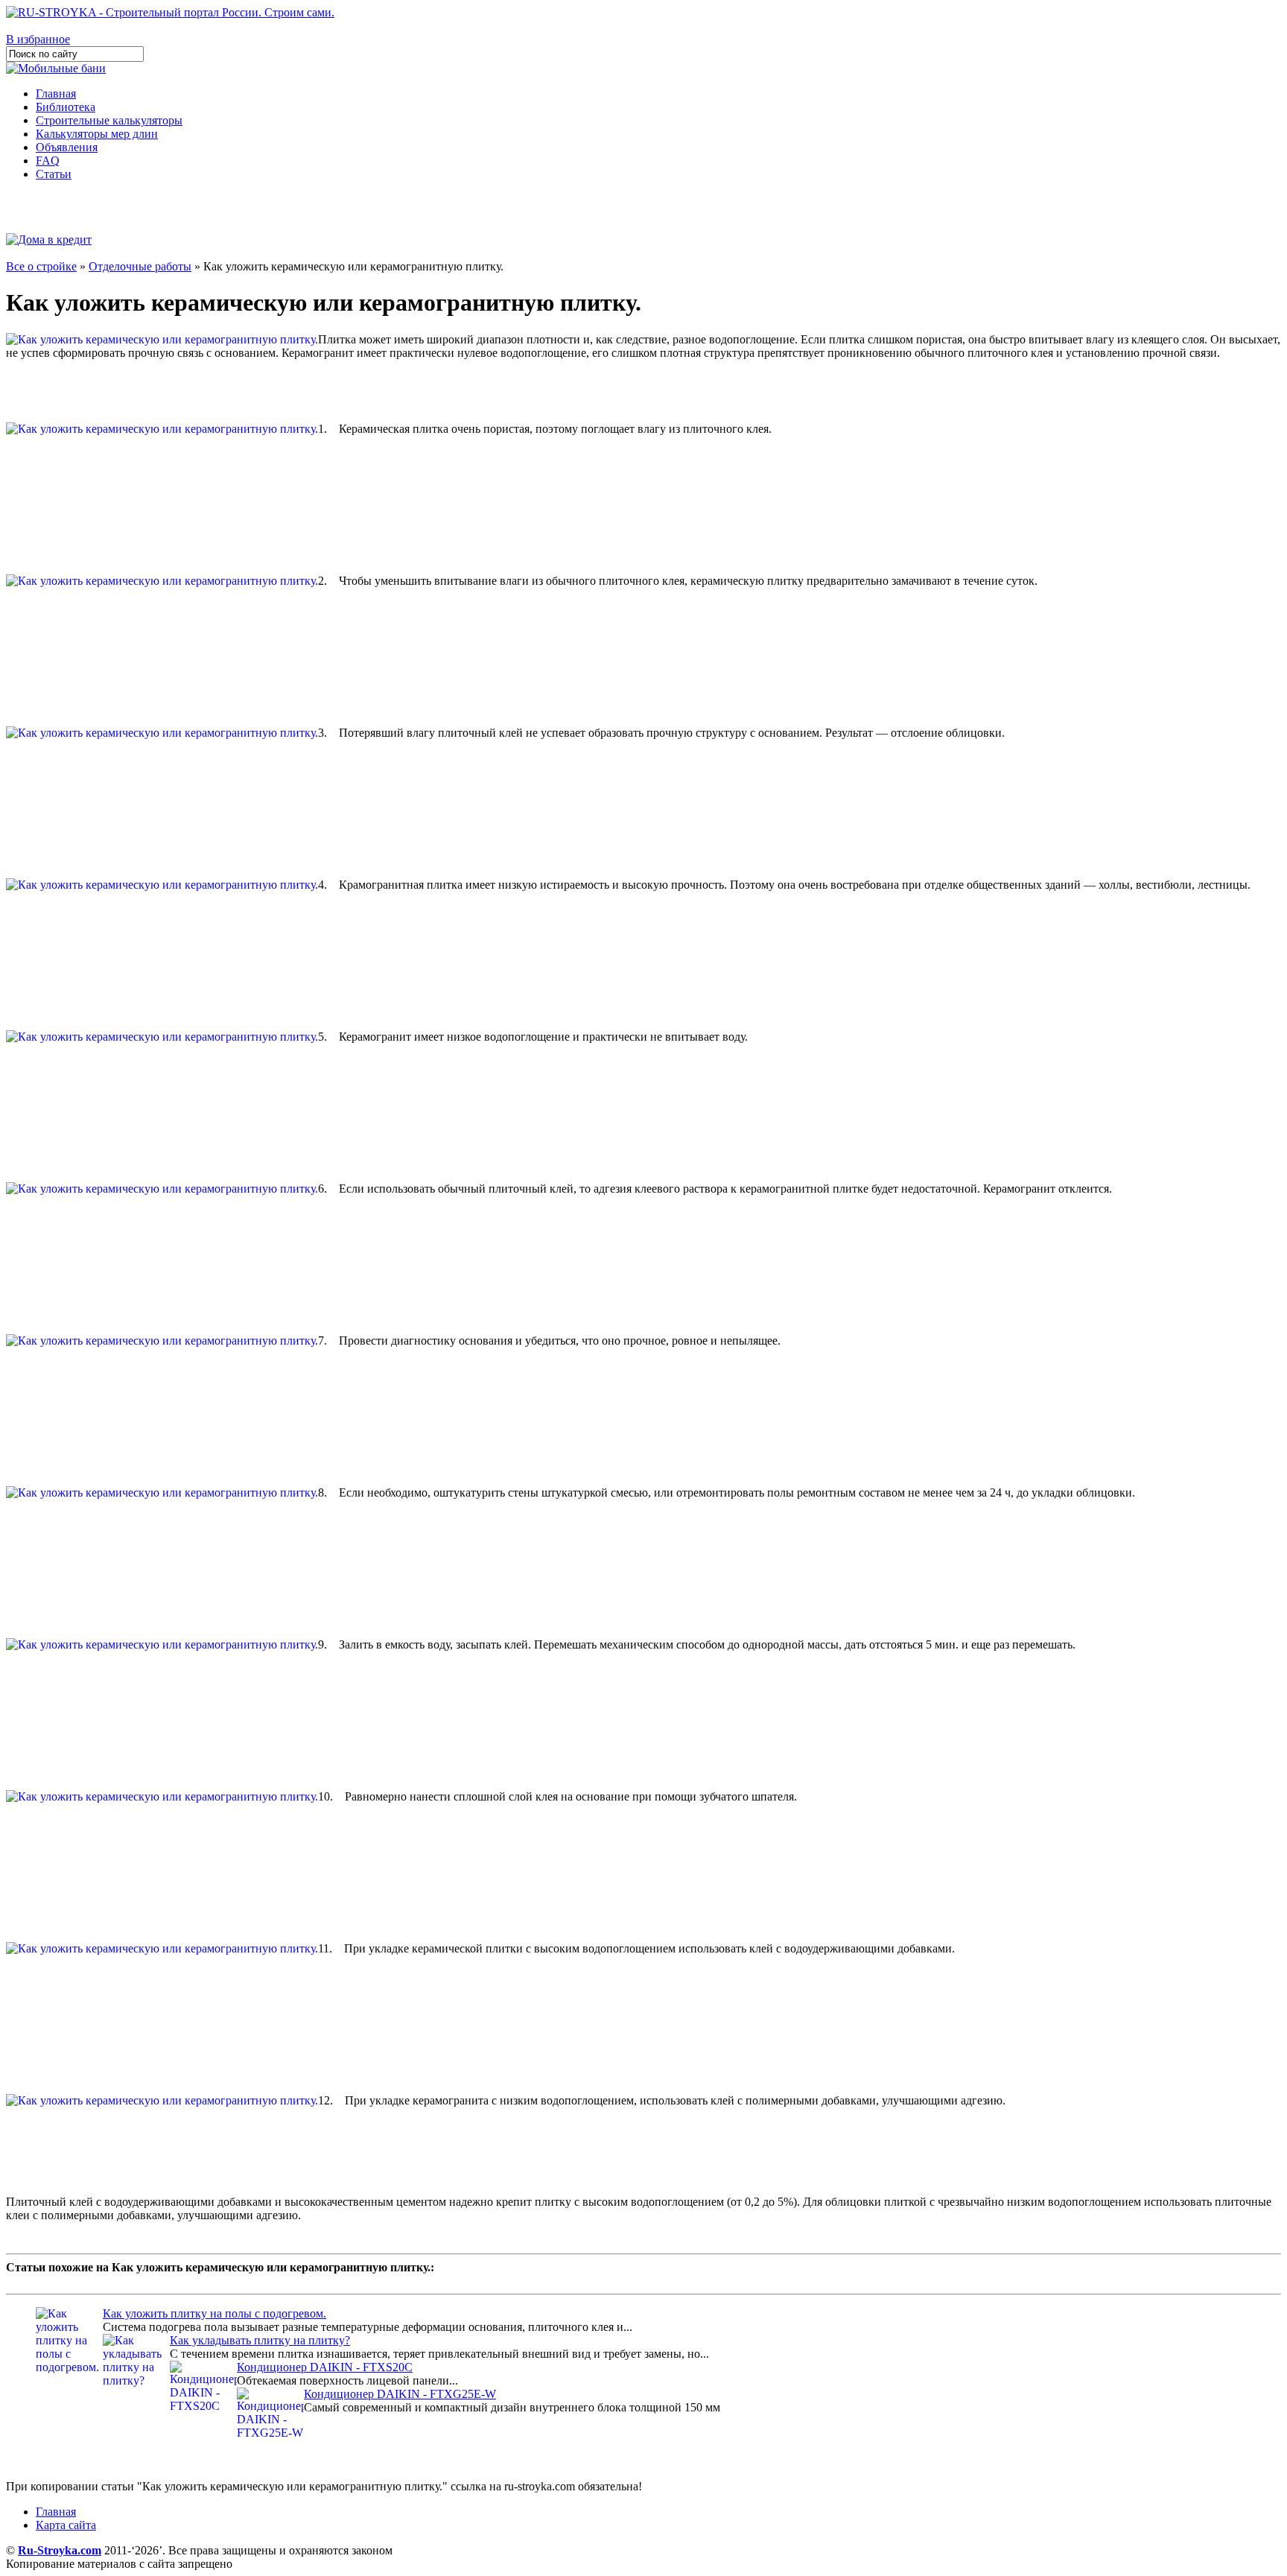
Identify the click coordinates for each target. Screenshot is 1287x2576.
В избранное (38, 39)
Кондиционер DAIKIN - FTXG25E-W (400, 2394)
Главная (56, 93)
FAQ (48, 161)
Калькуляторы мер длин (97, 134)
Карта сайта (66, 2525)
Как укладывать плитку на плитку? (260, 2340)
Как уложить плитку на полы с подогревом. (214, 2313)
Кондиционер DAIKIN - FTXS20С (325, 2367)
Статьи (54, 174)
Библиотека (66, 107)
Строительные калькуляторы (109, 120)
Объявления (67, 147)
